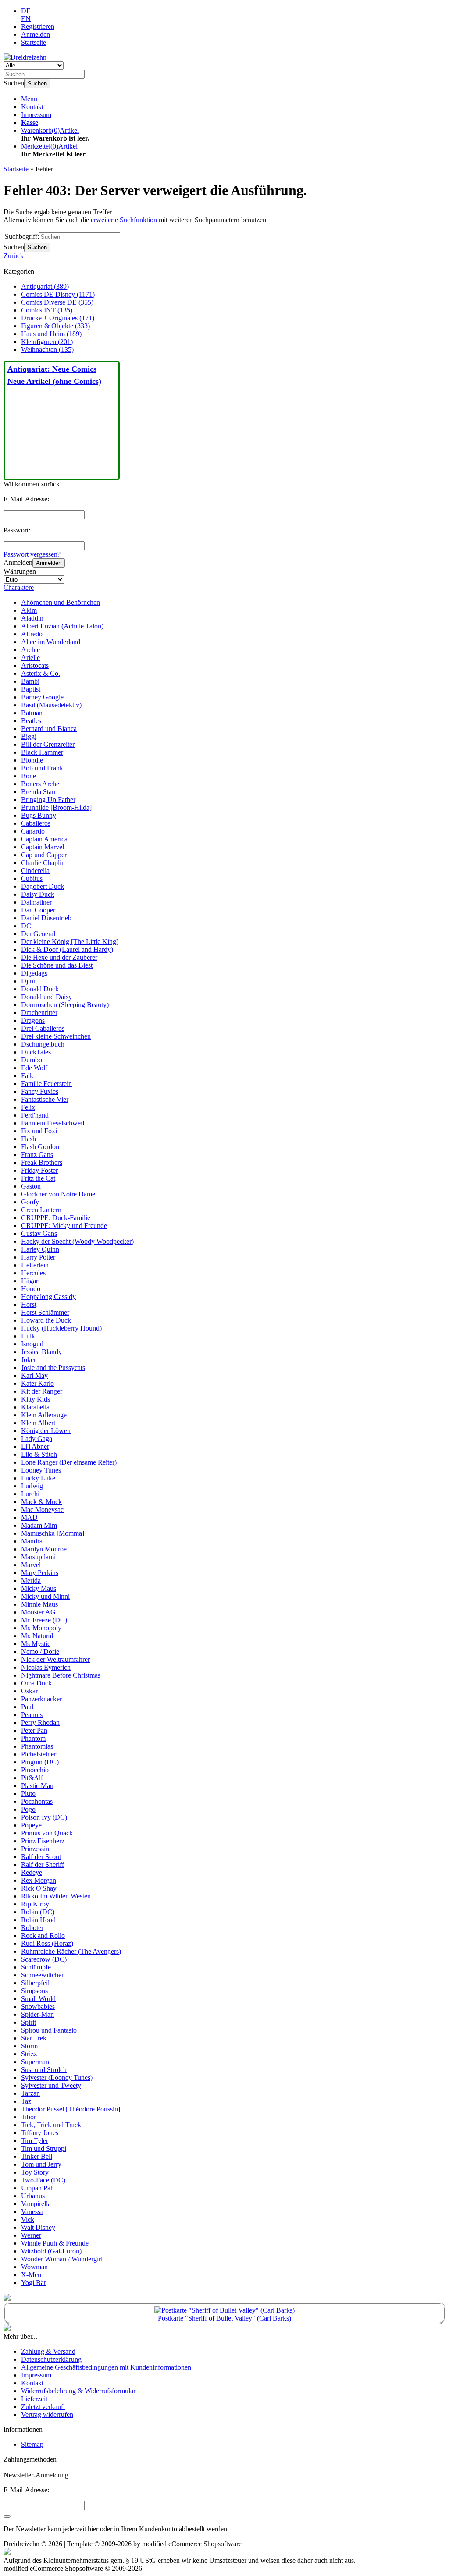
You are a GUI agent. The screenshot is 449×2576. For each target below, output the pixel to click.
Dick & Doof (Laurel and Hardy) (67, 949)
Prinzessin (35, 1849)
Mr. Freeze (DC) (44, 1620)
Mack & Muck (41, 1502)
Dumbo (32, 1060)
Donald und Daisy (46, 997)
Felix (28, 1107)
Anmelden (49, 563)
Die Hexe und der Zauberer (59, 957)
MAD (29, 1517)
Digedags (34, 973)
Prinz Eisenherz (43, 1841)
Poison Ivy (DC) (44, 1817)
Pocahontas (37, 1801)
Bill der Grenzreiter (48, 744)
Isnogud (32, 1344)
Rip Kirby (35, 1904)
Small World (38, 1999)
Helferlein (35, 1265)
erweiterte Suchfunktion (124, 220)
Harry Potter (38, 1257)
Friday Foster (39, 1170)
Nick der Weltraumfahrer (55, 1659)
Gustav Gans (39, 1233)
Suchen (37, 83)
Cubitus (32, 878)
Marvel (31, 1565)
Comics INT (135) (47, 310)
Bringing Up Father (48, 800)
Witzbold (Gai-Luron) (51, 2251)
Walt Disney (38, 2227)
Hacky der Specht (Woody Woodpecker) (77, 1241)
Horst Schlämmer (45, 1312)
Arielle (30, 658)
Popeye (31, 1825)
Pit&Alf (32, 1778)
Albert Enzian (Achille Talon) (62, 626)
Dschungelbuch (43, 1044)
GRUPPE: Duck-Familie (56, 1218)
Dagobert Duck (43, 886)
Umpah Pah (37, 2188)
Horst (29, 1304)
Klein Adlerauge (44, 1415)
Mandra (32, 1541)
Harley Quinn (40, 1249)
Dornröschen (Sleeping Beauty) (65, 1005)
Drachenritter (39, 1013)
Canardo (33, 831)
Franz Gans (37, 1155)
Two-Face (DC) (43, 2180)
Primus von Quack (47, 1833)
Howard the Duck (46, 1320)
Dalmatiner (36, 902)
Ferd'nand (35, 1115)
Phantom (33, 1738)
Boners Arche (40, 784)
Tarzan (30, 2093)
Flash (29, 1139)
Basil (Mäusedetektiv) (51, 705)
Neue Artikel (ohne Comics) (54, 381)
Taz (26, 2101)
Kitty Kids (36, 1399)
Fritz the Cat (38, 1178)
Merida (31, 1581)
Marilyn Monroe (44, 1549)
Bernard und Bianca (49, 729)
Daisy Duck (38, 894)
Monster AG (38, 1612)
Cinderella (35, 871)
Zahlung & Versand (48, 2351)
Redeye (32, 1872)
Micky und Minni (45, 1596)
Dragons (33, 1020)
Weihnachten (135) (47, 349)
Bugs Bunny (39, 815)
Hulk (28, 1336)
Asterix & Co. (41, 673)
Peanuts (32, 1715)
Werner (31, 2235)
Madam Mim (39, 1525)
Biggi (29, 736)
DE (26, 11)
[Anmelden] (7, 2516)
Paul (27, 1707)
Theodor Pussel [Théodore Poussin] (71, 2109)
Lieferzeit (34, 2399)
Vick (28, 2219)
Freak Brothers (42, 1162)
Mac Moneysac (42, 1510)
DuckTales (36, 1052)
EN (26, 19)
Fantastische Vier (45, 1099)
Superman (35, 2062)
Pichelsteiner (39, 1754)
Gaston (31, 1186)
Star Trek (34, 2038)
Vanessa (32, 2212)
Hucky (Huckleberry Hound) (61, 1328)
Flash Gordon (40, 1147)
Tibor (29, 2117)
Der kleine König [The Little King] (70, 942)
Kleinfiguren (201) (47, 342)
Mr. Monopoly (41, 1628)
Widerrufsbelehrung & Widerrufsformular (78, 2391)
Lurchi (30, 1494)
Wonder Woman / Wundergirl (62, 2259)
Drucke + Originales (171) (58, 318)
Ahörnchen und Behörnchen (61, 602)
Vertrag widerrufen (47, 2415)
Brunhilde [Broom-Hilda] (56, 807)
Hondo (31, 1289)
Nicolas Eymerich (46, 1667)
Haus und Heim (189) (51, 334)
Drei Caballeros (43, 1028)
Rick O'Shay (39, 1888)
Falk (27, 1076)
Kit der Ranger (42, 1391)
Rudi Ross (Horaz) (47, 1943)
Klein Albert (38, 1423)
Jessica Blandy (41, 1352)
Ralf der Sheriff (43, 1865)
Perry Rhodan (40, 1723)
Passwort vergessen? (32, 554)
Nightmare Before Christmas (61, 1675)
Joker (29, 1360)
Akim (29, 610)
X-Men (31, 2275)
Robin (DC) (38, 1912)
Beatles (31, 721)
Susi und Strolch (44, 2070)
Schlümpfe (36, 1967)
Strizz (29, 2054)
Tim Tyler (35, 2141)
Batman (32, 713)
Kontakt (32, 107)
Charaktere (19, 587)
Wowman (34, 2267)
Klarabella (35, 1407)
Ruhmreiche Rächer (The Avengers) (71, 1951)
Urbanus (33, 2196)
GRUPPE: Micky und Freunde (64, 1226)
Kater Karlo (37, 1383)
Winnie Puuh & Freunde (55, 2243)
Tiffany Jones (40, 2133)
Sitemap (32, 2444)
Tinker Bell (37, 2156)
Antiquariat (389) (45, 286)
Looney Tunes (41, 1470)
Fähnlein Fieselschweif (53, 1123)
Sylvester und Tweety (51, 2085)
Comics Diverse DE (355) (57, 302)
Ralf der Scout (41, 1857)
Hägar (30, 1281)
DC (26, 926)
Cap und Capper (44, 855)
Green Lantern (41, 1210)
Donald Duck (40, 989)
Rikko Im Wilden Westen (56, 1896)
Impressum (36, 115)
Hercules (33, 1273)
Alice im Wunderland (51, 642)
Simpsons (34, 1991)
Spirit (29, 2022)
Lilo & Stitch (39, 1454)
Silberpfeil (35, 1983)
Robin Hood (38, 1920)
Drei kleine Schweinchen (56, 1036)
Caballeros (36, 823)
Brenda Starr (39, 792)
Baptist (31, 689)
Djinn (29, 981)
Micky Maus (39, 1588)
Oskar (29, 1691)
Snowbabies (38, 2007)
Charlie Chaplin (43, 863)
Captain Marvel (43, 847)
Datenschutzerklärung (51, 2359)
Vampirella (36, 2204)
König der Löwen (46, 1431)
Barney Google (42, 697)
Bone (29, 776)
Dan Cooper (38, 910)
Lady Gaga (37, 1439)
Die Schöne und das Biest (57, 965)
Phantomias (37, 1746)
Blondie (32, 760)
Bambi (30, 681)
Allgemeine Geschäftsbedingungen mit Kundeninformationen (106, 2367)
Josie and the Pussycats (53, 1368)
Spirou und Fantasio (49, 2030)
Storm (29, 2046)
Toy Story (35, 2172)
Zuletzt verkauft (43, 2407)
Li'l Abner (35, 1446)
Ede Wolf (34, 1068)
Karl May (34, 1375)
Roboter (32, 1928)
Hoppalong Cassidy (48, 1297)
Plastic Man (37, 1786)
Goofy (30, 1202)
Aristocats (35, 665)
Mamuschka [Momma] (53, 1533)
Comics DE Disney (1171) (58, 294)
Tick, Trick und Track (51, 2125)
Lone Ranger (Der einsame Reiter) (69, 1462)
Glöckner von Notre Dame (58, 1194)
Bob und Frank (42, 768)
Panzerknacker (41, 1699)
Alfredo (32, 634)
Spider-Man (37, 2014)
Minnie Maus (39, 1604)
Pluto (28, 1794)
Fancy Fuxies (40, 1091)
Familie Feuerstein (46, 1084)
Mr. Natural (37, 1636)
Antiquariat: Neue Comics (52, 369)
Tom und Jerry (41, 2164)
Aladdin (32, 618)
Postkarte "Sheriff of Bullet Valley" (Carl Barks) (224, 2318)
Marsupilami (38, 1557)
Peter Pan (34, 1730)
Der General (38, 934)
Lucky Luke (38, 1478)
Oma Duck (36, 1683)
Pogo (28, 1809)
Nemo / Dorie (40, 1652)
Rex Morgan (39, 1880)
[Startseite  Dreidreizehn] (25, 57)
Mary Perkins (40, 1573)
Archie (30, 650)
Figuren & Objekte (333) (55, 326)
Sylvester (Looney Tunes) (57, 2077)
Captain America (44, 839)
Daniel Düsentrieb (46, 918)
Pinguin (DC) (40, 1762)
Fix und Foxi (39, 1131)
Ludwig (32, 1486)
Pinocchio (35, 1770)
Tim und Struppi (44, 2148)
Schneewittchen (43, 1975)
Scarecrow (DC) (44, 1959)
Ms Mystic (36, 1644)
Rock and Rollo (43, 1936)
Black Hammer (42, 752)
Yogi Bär (34, 2283)
